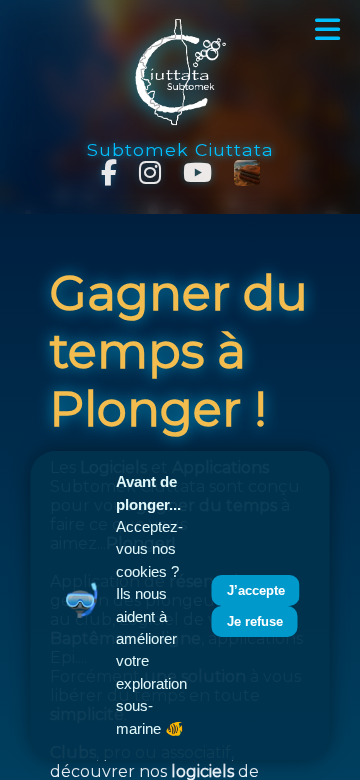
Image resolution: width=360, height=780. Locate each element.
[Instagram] (150, 173)
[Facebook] (109, 173)
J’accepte (256, 590)
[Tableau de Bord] (247, 173)
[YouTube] (197, 173)
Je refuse (255, 621)
